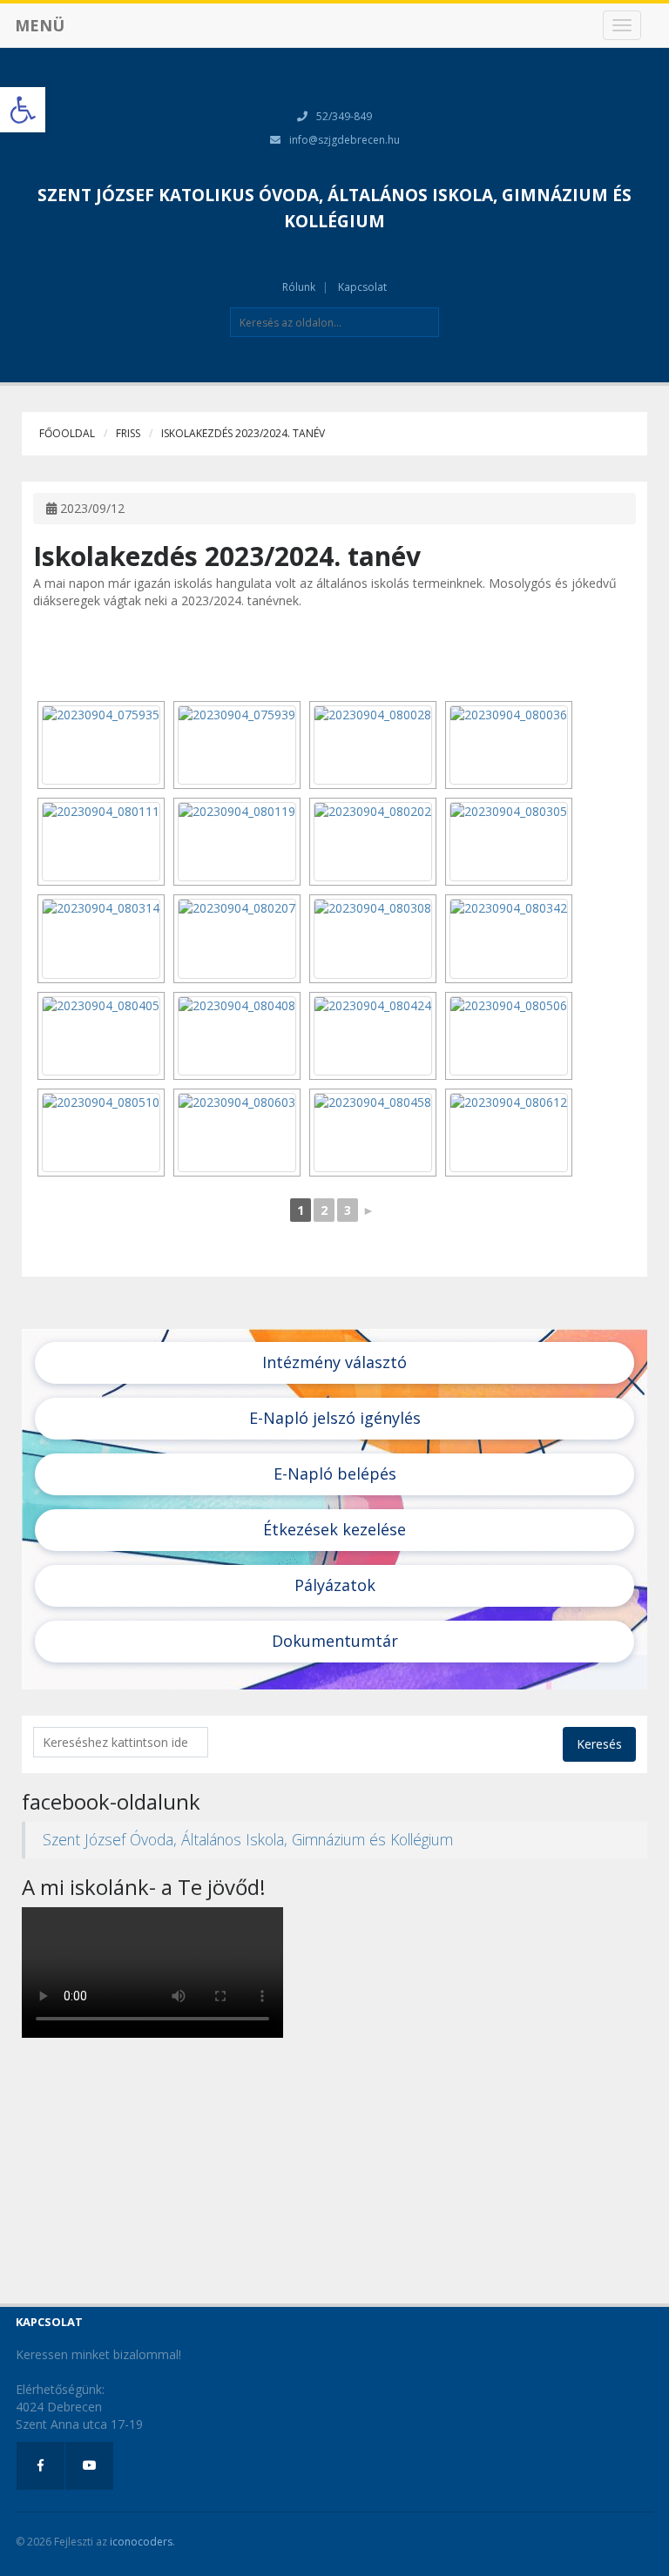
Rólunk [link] (299, 287)
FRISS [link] (128, 433)
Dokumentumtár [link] (335, 1641)
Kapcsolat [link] (362, 287)
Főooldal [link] (67, 433)
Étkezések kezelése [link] (334, 1529)
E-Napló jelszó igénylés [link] (335, 1418)
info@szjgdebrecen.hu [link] (345, 140)
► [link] (368, 1210)
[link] (23, 110)
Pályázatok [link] (335, 1585)
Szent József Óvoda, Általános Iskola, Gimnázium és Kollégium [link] (248, 1839)
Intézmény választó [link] (334, 1362)
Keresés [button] (599, 1744)
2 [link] (324, 1210)
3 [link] (348, 1210)
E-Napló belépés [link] (335, 1473)
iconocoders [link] (141, 2542)
